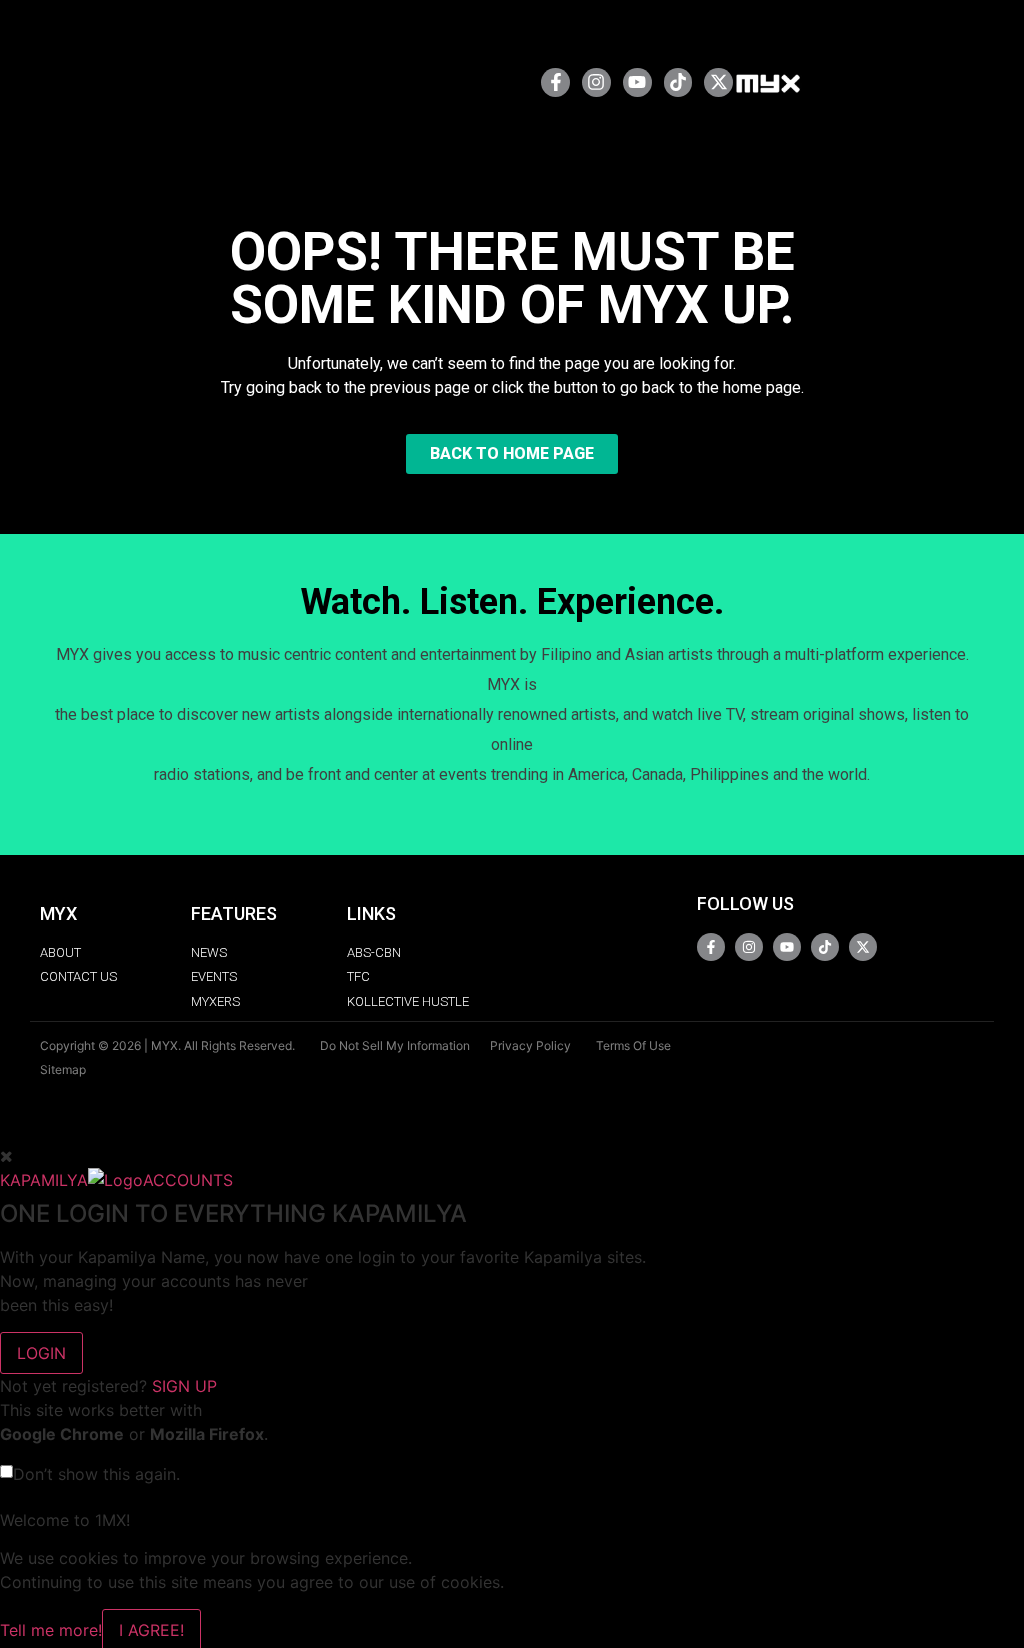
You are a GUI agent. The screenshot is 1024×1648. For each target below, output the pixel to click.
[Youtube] (637, 82)
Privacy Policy (530, 1045)
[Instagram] (596, 82)
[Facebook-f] (555, 82)
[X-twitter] (718, 82)
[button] (461, 82)
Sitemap (63, 1069)
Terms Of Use (633, 1045)
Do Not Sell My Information (395, 1045)
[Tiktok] (678, 82)
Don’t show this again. (96, 1474)
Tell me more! (51, 1630)
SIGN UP (184, 1386)
